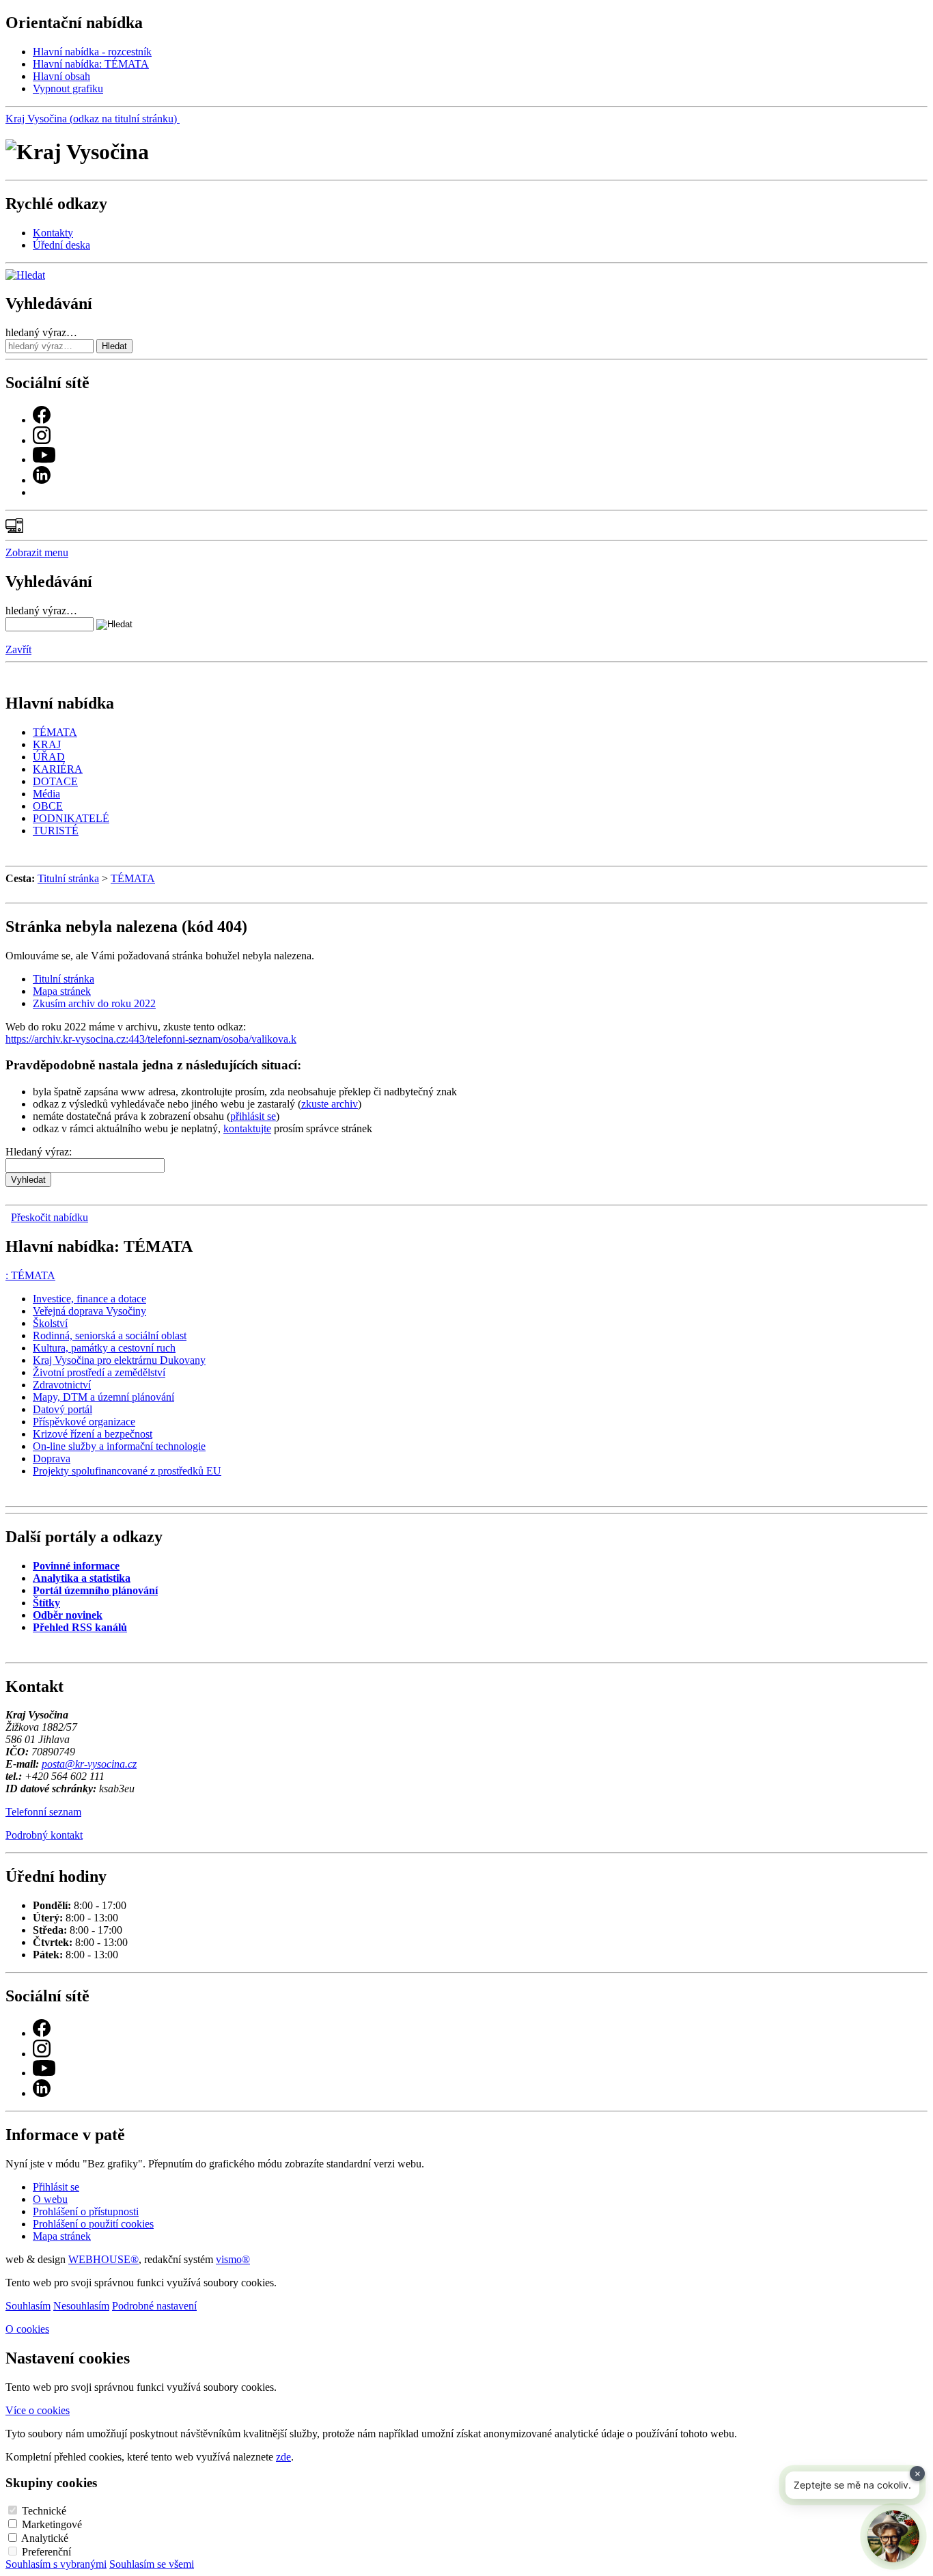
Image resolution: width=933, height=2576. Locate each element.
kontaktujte (247, 1128)
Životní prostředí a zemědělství (99, 1372)
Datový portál (62, 1409)
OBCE (48, 806)
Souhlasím (28, 2306)
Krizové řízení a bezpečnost (93, 1434)
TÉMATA (55, 732)
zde (283, 2457)
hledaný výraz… (41, 332)
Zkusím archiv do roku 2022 (94, 1003)
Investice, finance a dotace (89, 1299)
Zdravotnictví (62, 1385)
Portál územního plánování (95, 1590)
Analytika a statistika (82, 1578)
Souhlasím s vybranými (56, 2564)
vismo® (233, 2259)
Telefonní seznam (43, 1812)
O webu (50, 2199)
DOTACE (55, 781)
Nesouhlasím (81, 2306)
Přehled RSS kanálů (80, 1627)
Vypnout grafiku (68, 88)
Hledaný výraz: (39, 1152)
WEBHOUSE (103, 2259)
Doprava (52, 1458)
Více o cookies (38, 2410)
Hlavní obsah (61, 76)
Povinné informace (76, 1566)
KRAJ (47, 744)
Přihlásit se (56, 2187)
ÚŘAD (49, 757)
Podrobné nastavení (154, 2306)
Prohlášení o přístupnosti (86, 2211)
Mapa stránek (62, 991)
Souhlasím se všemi (152, 2564)
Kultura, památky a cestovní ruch (104, 1348)
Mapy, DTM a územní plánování (103, 1397)
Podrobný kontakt (44, 1835)
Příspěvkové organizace (84, 1422)
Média (46, 794)
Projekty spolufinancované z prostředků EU (127, 1471)
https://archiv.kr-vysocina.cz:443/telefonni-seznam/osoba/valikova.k (151, 1039)
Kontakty (53, 233)
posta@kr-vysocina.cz (89, 1764)
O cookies (27, 2329)
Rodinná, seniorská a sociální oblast (110, 1335)
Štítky (46, 1603)
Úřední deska (61, 245)
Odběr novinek (68, 1615)
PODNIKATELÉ (71, 818)
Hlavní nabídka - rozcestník (92, 52)
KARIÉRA (58, 769)
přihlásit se (253, 1116)
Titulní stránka (68, 878)
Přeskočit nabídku (50, 1217)
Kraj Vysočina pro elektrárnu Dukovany (119, 1360)
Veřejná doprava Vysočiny (89, 1311)
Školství (50, 1323)
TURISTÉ (56, 831)
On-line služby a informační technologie (119, 1446)
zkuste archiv (330, 1104)
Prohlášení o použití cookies (93, 2224)
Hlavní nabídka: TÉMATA (91, 64)
